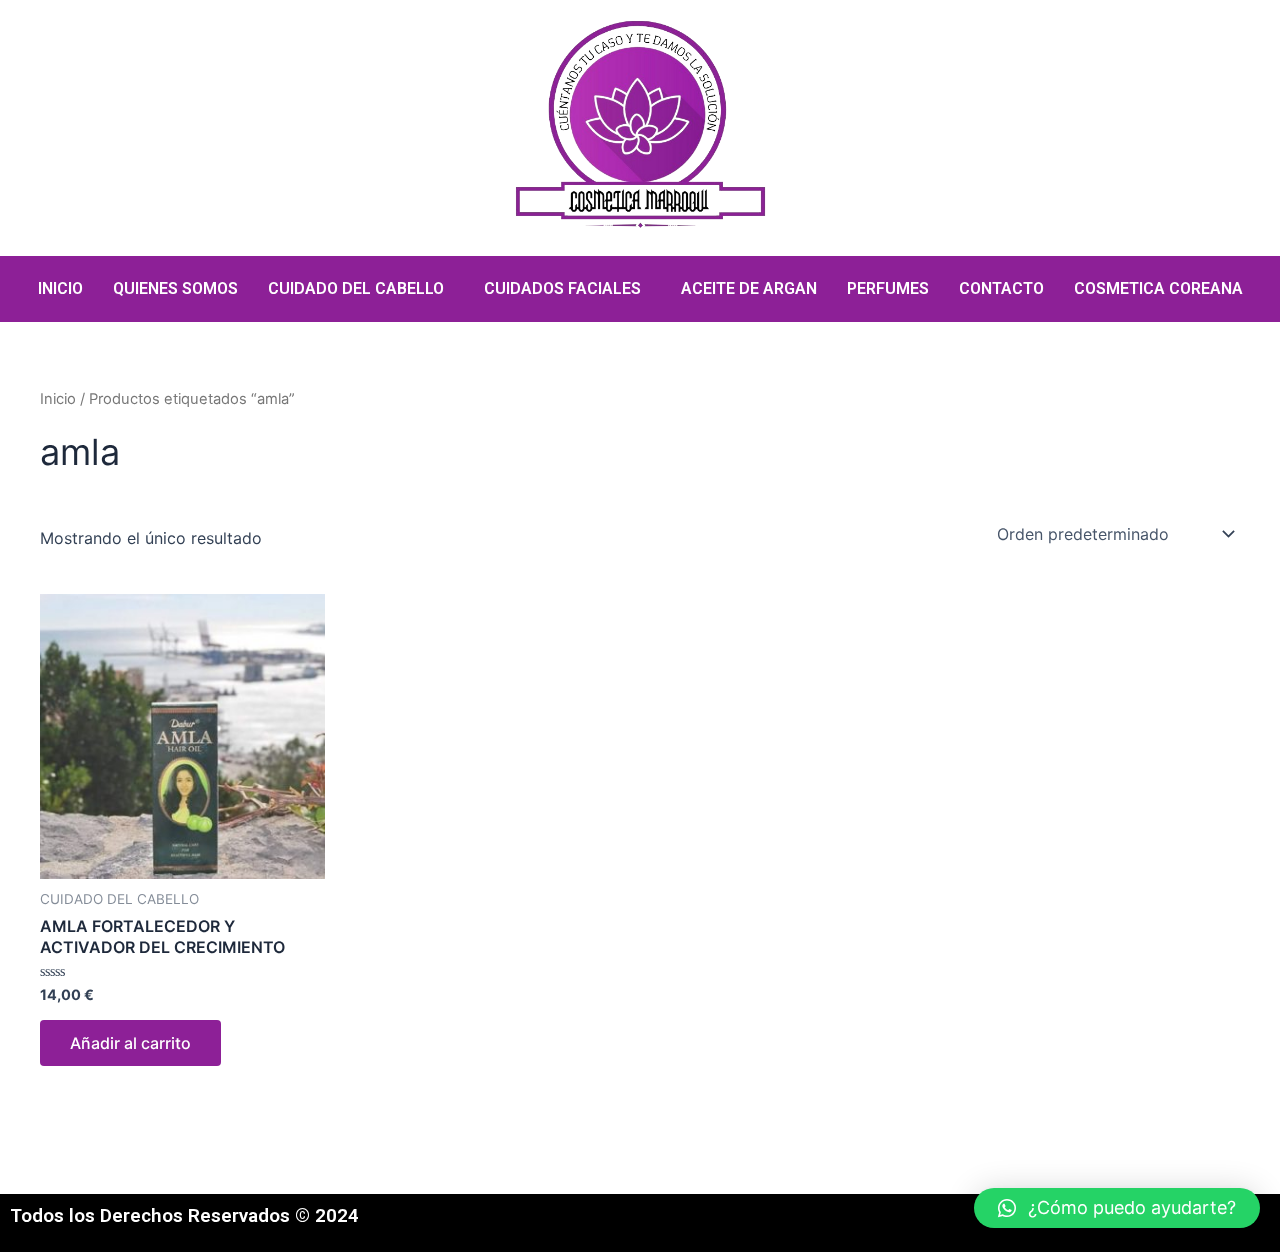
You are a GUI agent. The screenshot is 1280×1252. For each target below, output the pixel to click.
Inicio (58, 399)
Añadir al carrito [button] (130, 1043)
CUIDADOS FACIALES (562, 288)
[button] (1117, 1208)
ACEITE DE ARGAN (749, 288)
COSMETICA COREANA (1158, 288)
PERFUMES (888, 288)
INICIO (60, 288)
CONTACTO (1001, 288)
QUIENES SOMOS (175, 288)
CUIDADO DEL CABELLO (356, 288)
